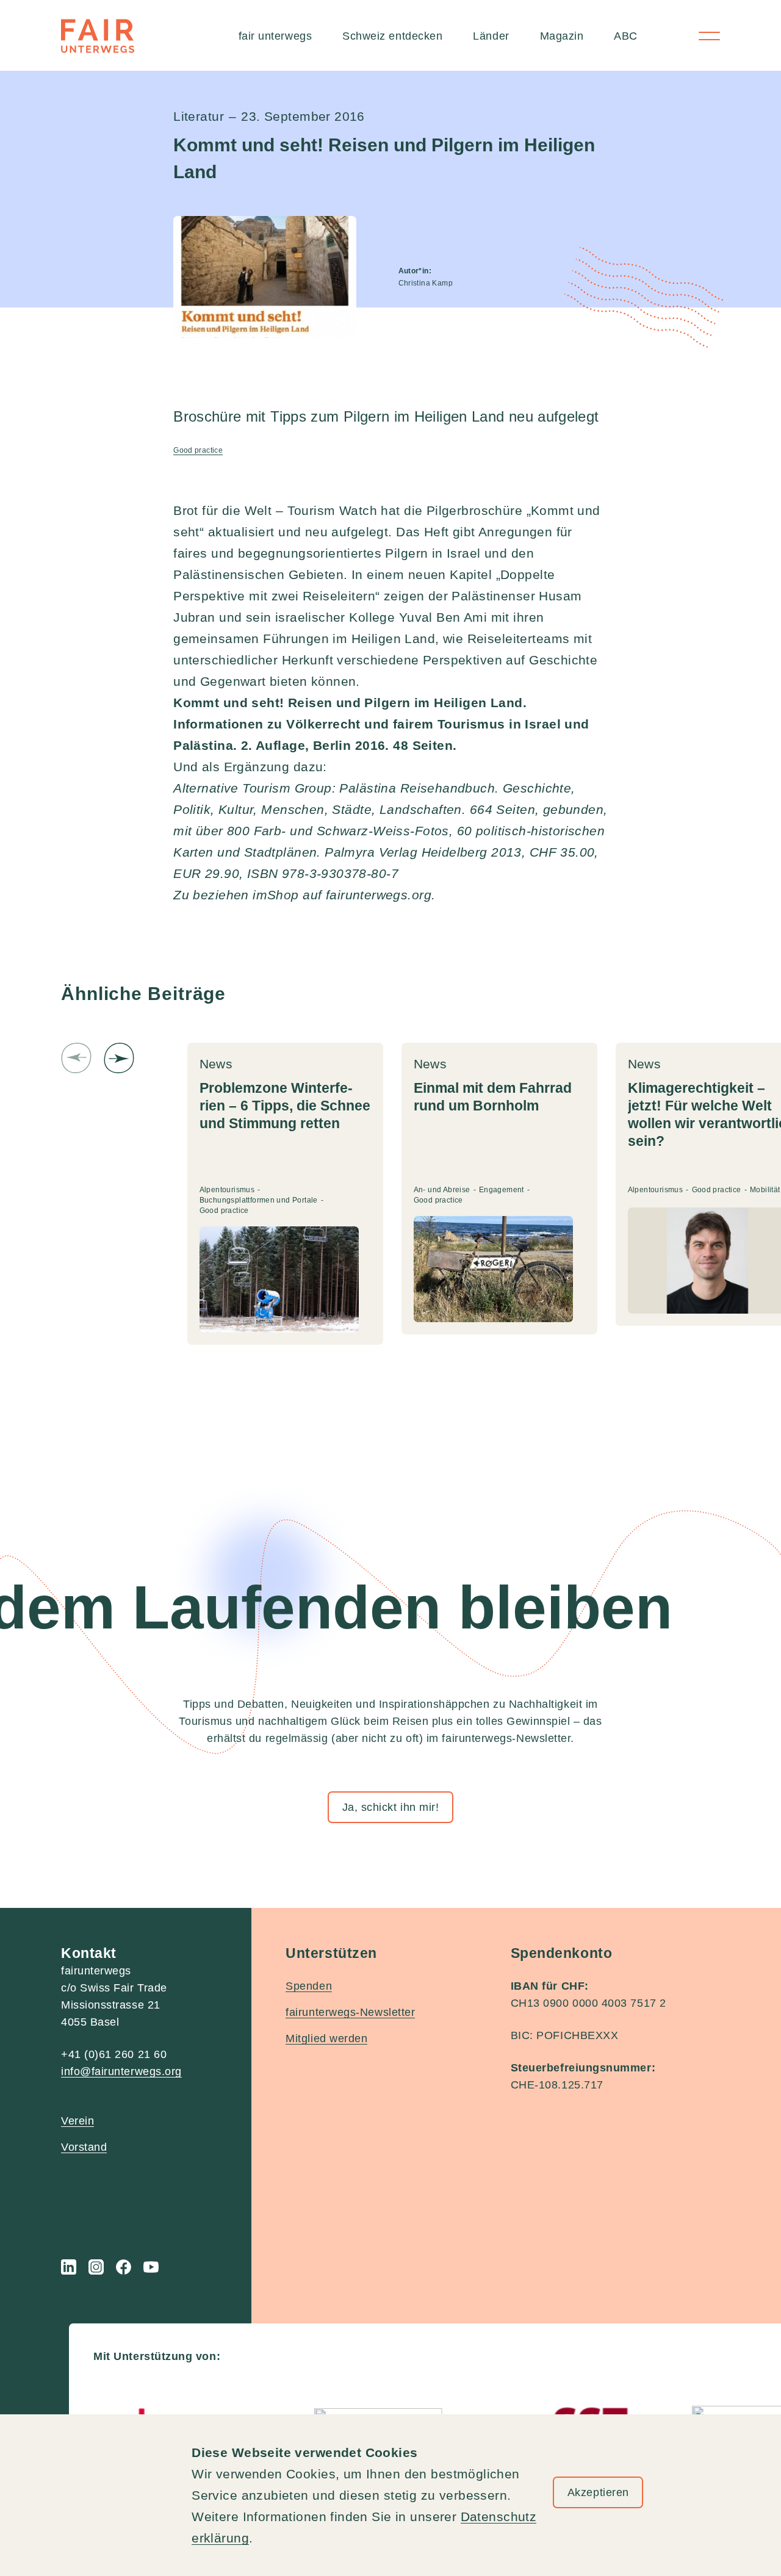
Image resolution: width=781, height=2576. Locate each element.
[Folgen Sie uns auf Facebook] (124, 2267)
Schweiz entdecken (392, 36)
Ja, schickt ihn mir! (391, 1807)
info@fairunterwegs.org (121, 2071)
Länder (491, 36)
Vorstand (84, 2147)
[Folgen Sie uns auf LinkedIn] (69, 2267)
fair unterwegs (275, 36)
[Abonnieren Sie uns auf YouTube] (151, 2267)
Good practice (198, 450)
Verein (77, 2121)
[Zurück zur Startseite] (98, 36)
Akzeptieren (598, 2492)
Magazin (562, 36)
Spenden (309, 1986)
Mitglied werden (326, 2038)
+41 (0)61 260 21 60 (114, 2054)
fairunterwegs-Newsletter (350, 2012)
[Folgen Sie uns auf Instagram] (96, 2267)
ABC (626, 36)
